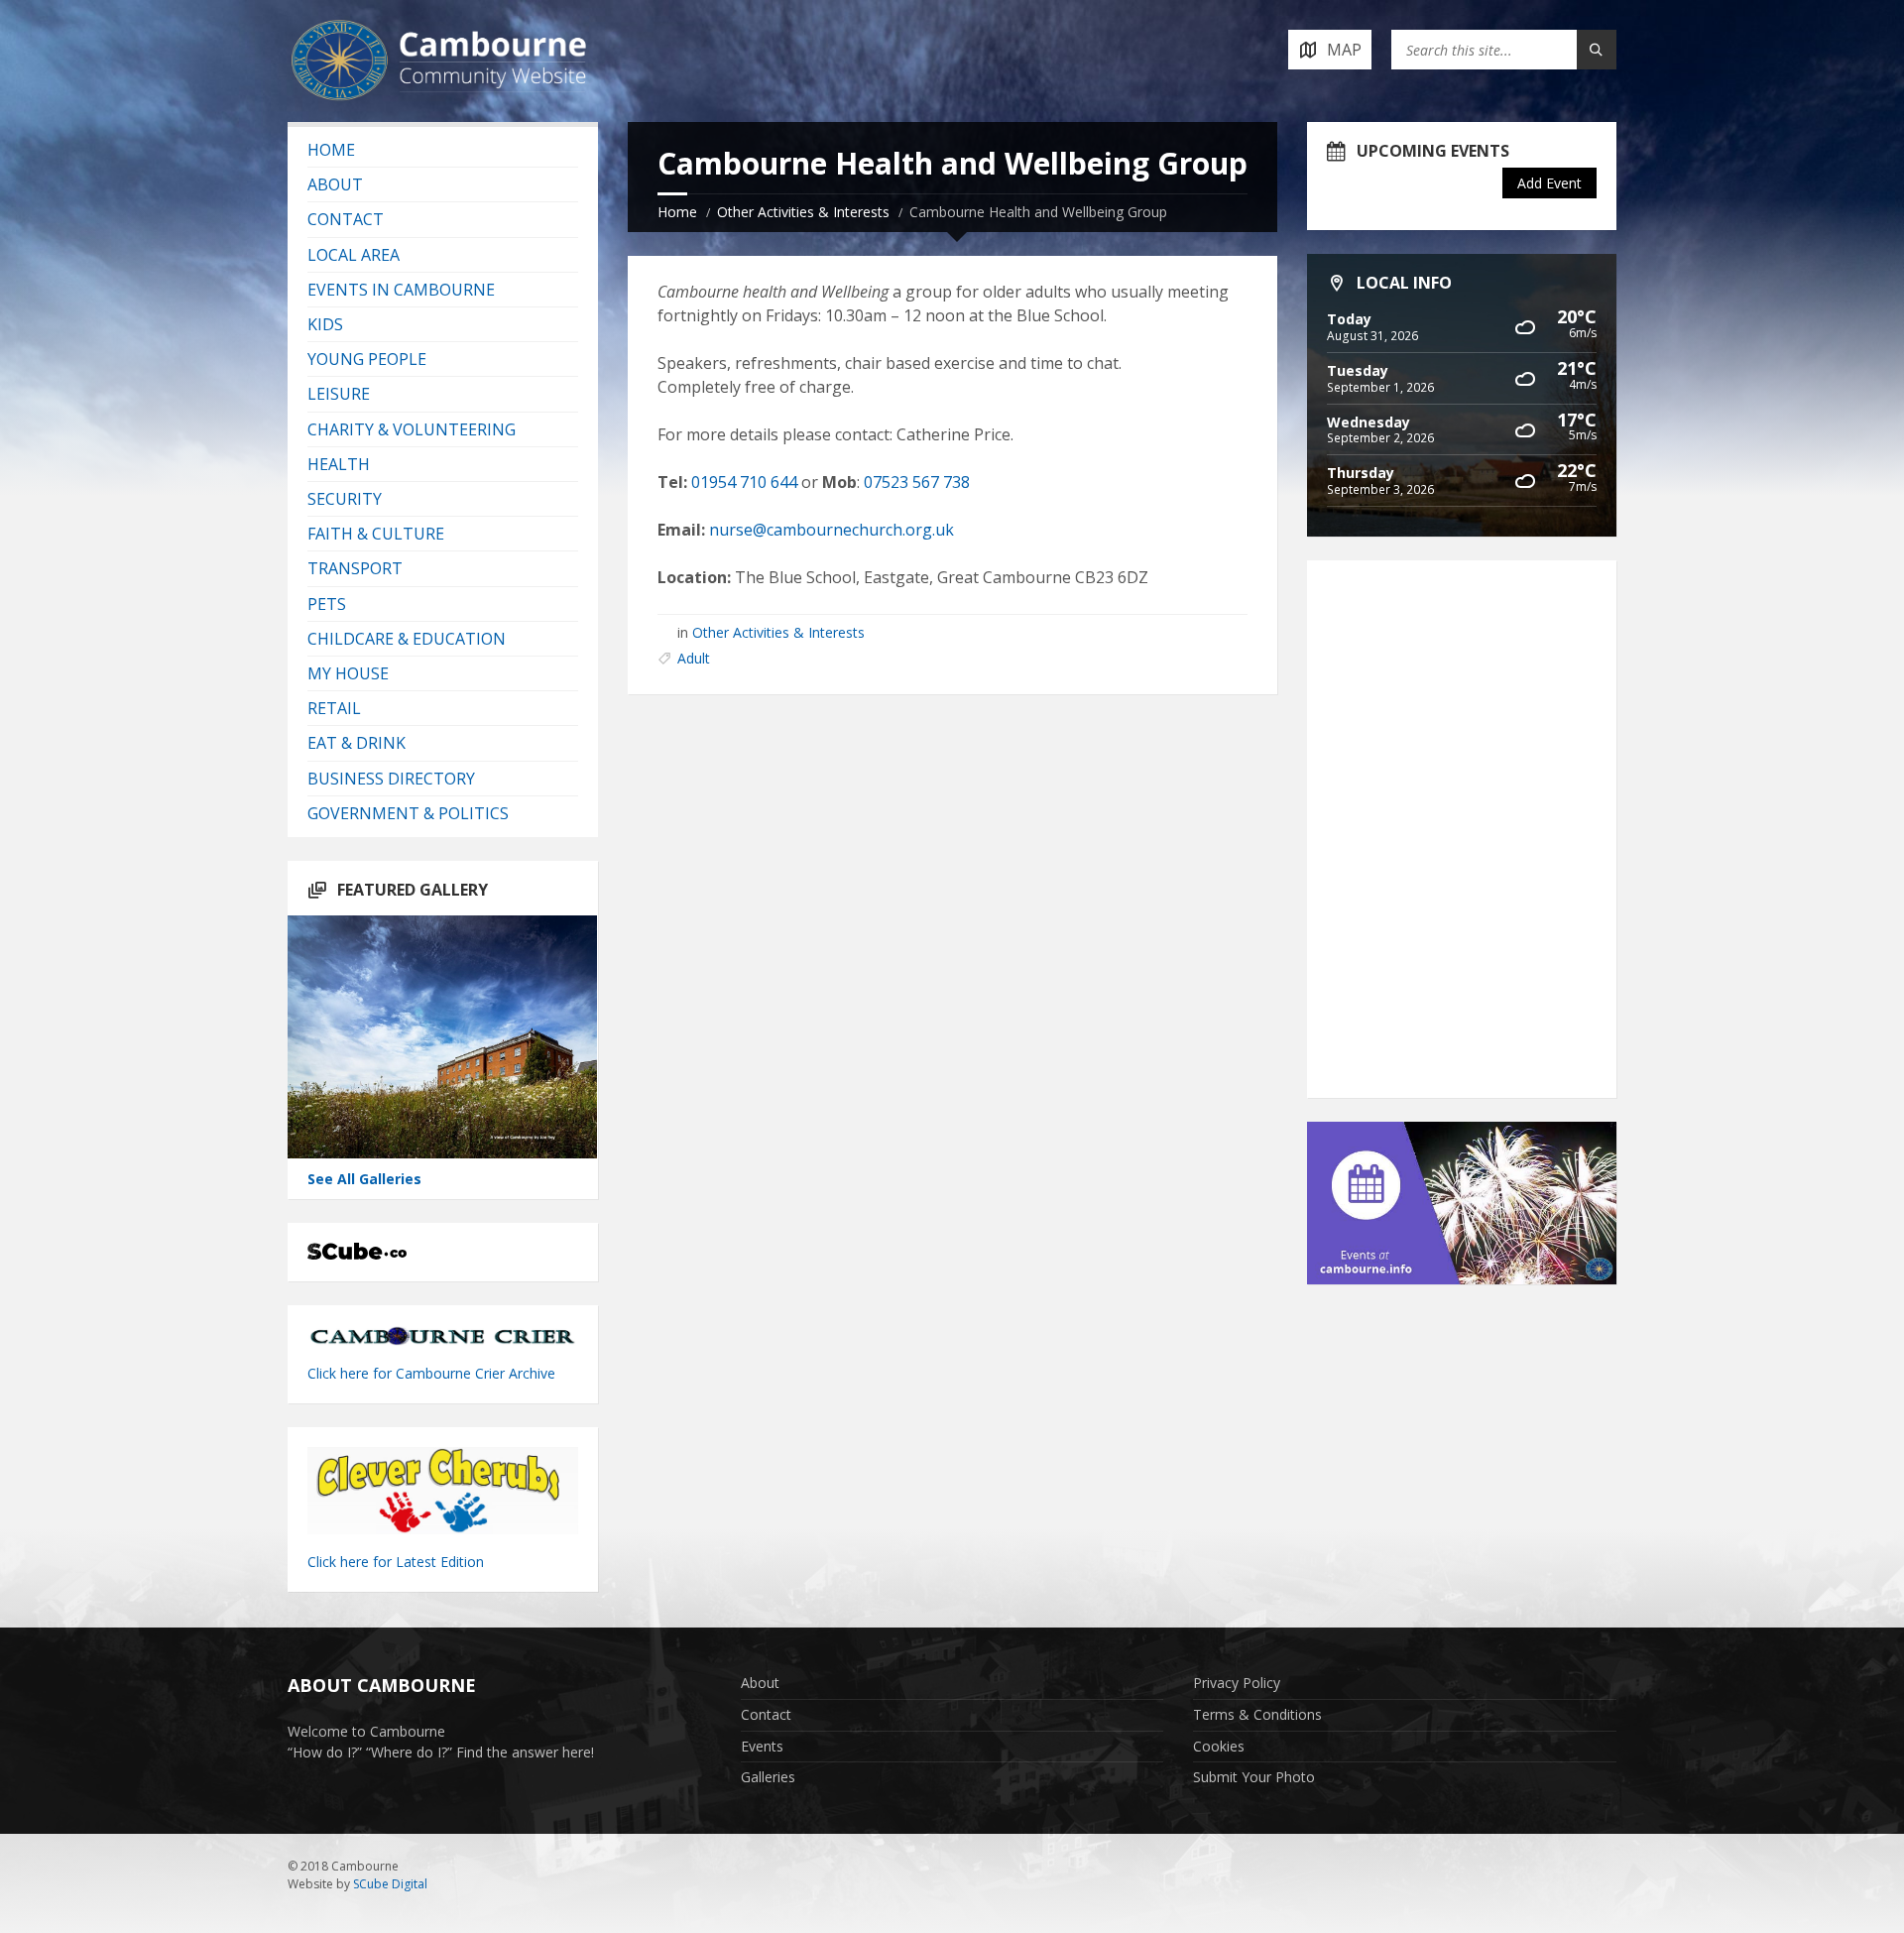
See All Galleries (364, 1179)
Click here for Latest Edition (396, 1562)
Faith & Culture (376, 534)
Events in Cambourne (401, 290)
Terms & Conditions (1257, 1714)
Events (762, 1746)
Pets (327, 604)
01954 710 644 (744, 482)
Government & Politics (408, 813)
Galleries (768, 1777)
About (335, 184)
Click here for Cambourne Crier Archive (433, 1373)
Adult (694, 658)
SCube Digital (390, 1884)
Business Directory (391, 779)
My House (348, 673)
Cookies (1219, 1746)
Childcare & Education (407, 639)
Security (345, 499)
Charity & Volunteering (412, 429)
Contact (346, 219)
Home (677, 212)
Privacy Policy (1237, 1683)
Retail (334, 708)
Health (339, 464)
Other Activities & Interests (803, 212)
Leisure (339, 394)
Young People (367, 359)
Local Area (354, 255)
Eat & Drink (357, 743)
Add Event (1549, 183)
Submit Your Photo (1254, 1777)
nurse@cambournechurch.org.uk (832, 530)
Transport (355, 568)
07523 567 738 (917, 482)
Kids (325, 324)
